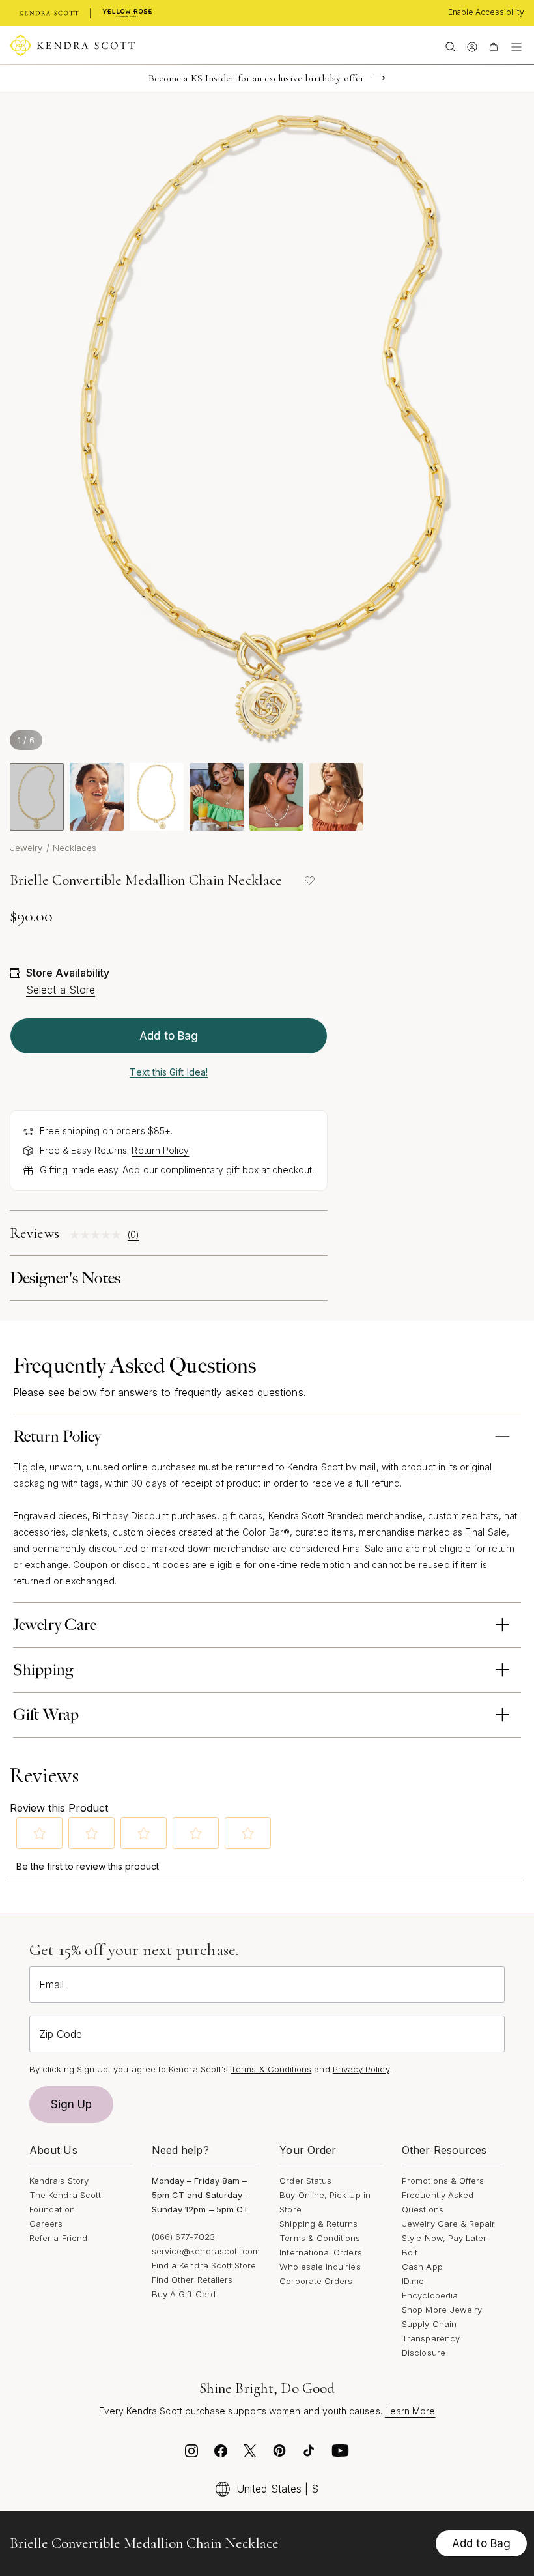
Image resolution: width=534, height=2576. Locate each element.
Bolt (410, 2252)
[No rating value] (99, 1235)
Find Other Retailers (192, 2280)
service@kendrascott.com (206, 2251)
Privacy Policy (361, 2069)
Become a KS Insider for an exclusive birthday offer (256, 78)
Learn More (410, 2411)
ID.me (413, 2281)
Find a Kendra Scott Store (204, 2265)
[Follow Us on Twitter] (250, 2454)
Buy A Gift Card (184, 2294)
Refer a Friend (58, 2238)
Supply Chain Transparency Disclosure (431, 2338)
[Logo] (73, 46)
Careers (46, 2224)
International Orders (320, 2252)
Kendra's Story (59, 2181)
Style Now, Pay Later (444, 2238)
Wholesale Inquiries (320, 2267)
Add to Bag (169, 1036)
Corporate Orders (316, 2281)
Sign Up (72, 2104)
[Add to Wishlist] (309, 880)
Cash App (422, 2267)
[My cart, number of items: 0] (493, 46)
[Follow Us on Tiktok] (309, 2454)
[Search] (450, 46)
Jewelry (26, 848)
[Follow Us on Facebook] (221, 2454)
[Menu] (516, 46)
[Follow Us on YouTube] (341, 2454)
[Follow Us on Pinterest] (279, 2454)
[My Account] (472, 46)
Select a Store (61, 990)
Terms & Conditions (320, 2238)
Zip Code (61, 2034)
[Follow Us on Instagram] (191, 2454)
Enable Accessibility (486, 12)
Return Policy (160, 1150)
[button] (40, 1833)
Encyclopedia (430, 2295)
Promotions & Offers (443, 2181)
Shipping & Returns (318, 2224)
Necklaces (75, 848)
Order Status (305, 2181)
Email (51, 1984)
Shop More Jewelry (442, 2310)
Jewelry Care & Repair (448, 2224)
